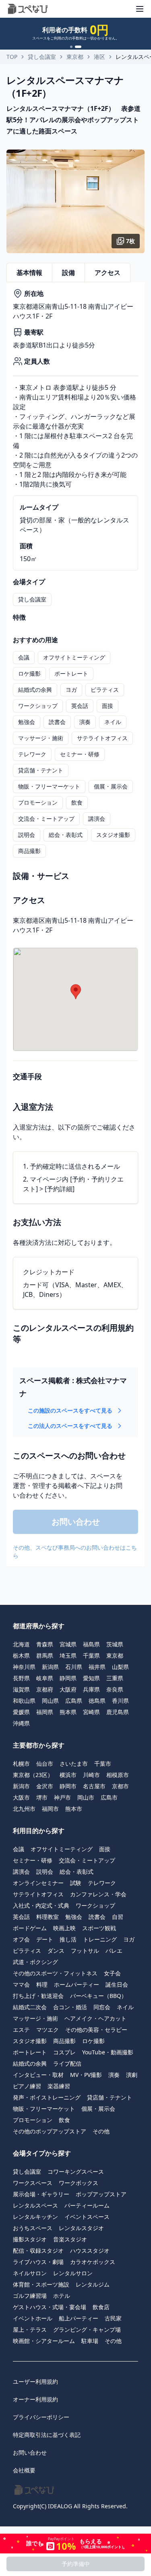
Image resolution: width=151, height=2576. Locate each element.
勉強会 (27, 722)
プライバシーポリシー (41, 2417)
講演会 (97, 819)
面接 (108, 706)
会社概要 (24, 2470)
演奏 (85, 722)
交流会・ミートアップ (46, 819)
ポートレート (71, 673)
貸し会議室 (42, 57)
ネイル (113, 722)
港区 (99, 57)
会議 (24, 657)
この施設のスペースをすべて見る (70, 1410)
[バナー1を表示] (73, 47)
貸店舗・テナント (41, 770)
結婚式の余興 (35, 690)
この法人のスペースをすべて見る (70, 1426)
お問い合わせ (30, 2452)
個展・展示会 (111, 786)
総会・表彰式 (66, 835)
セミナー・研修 (80, 754)
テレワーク (32, 754)
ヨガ (71, 690)
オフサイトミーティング (74, 657)
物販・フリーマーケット (49, 786)
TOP (12, 57)
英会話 (80, 706)
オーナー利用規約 (35, 2399)
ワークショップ (38, 706)
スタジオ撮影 (113, 835)
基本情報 (29, 273)
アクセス (108, 273)
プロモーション (38, 802)
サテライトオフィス (102, 738)
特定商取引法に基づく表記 (47, 2435)
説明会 (27, 835)
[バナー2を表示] (80, 47)
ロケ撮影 (29, 673)
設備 (68, 273)
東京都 (75, 57)
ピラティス (105, 690)
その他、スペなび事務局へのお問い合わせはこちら (75, 1551)
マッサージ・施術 (41, 738)
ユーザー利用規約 (35, 2381)
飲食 (77, 802)
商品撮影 (29, 851)
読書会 (57, 722)
